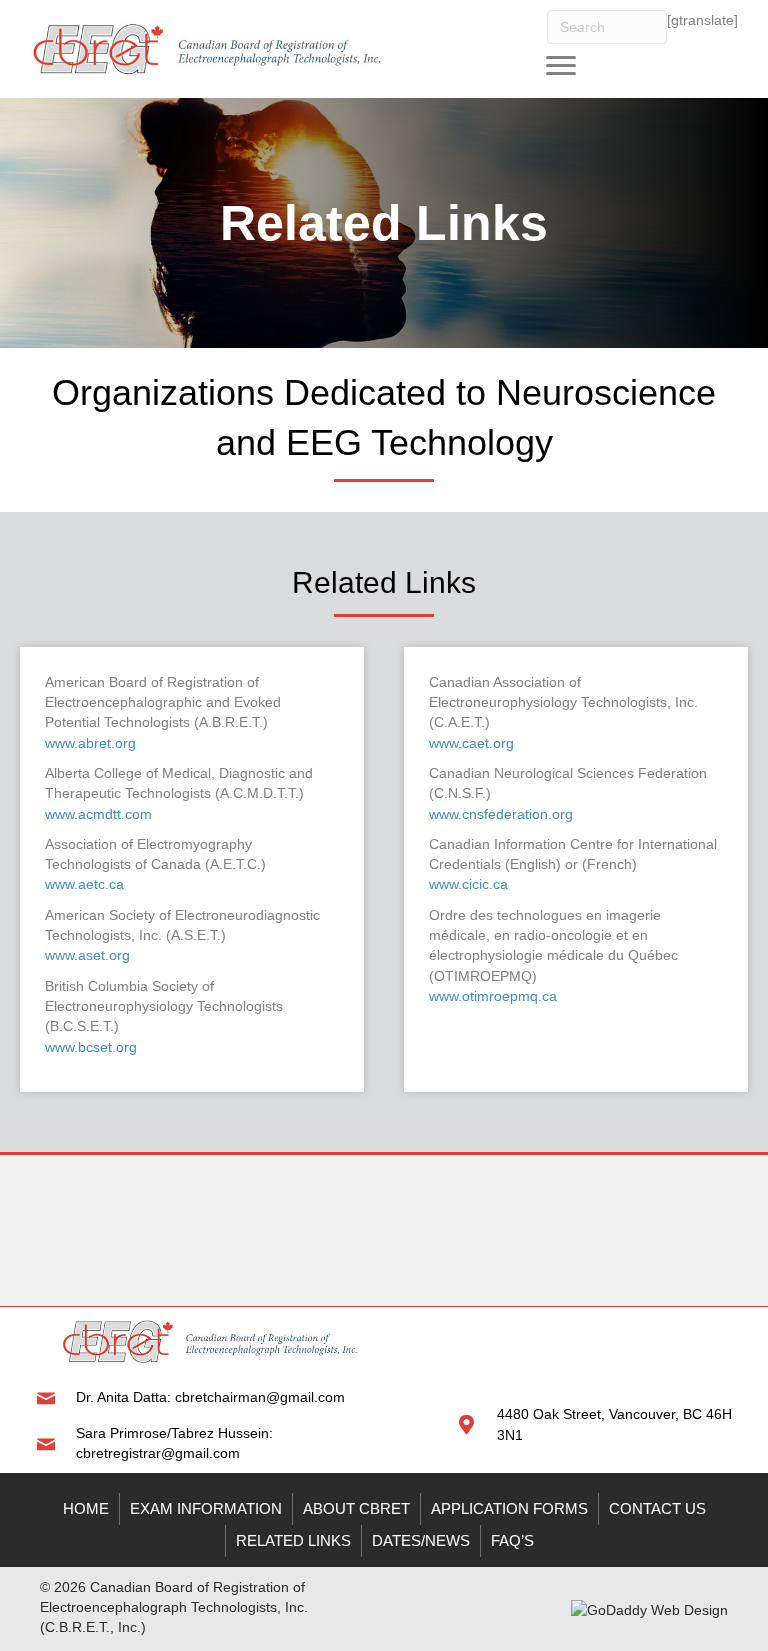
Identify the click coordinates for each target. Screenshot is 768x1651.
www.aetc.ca (84, 884)
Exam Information (206, 1508)
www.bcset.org (91, 1047)
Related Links (293, 1540)
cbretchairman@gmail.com (260, 1397)
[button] (561, 66)
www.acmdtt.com (98, 814)
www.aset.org (87, 955)
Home (86, 1508)
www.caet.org (471, 743)
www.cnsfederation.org (501, 814)
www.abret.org (90, 743)
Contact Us (657, 1508)
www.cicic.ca (468, 884)
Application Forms (509, 1508)
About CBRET (356, 1508)
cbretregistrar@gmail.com (158, 1453)
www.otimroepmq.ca (493, 996)
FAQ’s (512, 1540)
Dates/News (421, 1540)
